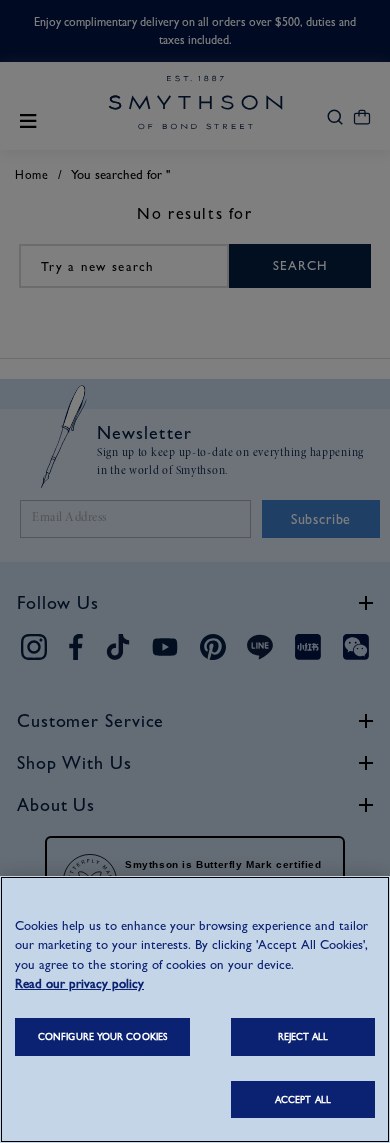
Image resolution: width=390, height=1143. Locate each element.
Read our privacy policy (79, 983)
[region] (195, 1009)
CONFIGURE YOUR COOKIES (102, 1036)
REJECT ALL (303, 1036)
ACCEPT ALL (303, 1099)
